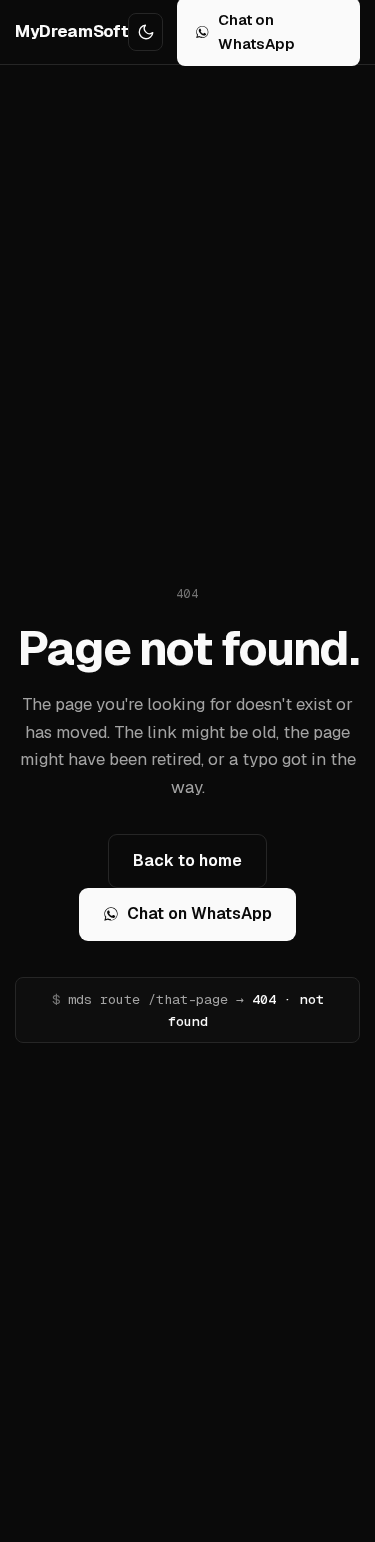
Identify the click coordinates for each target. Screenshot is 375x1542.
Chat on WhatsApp (199, 913)
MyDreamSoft (71, 31)
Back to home (187, 860)
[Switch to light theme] (145, 32)
